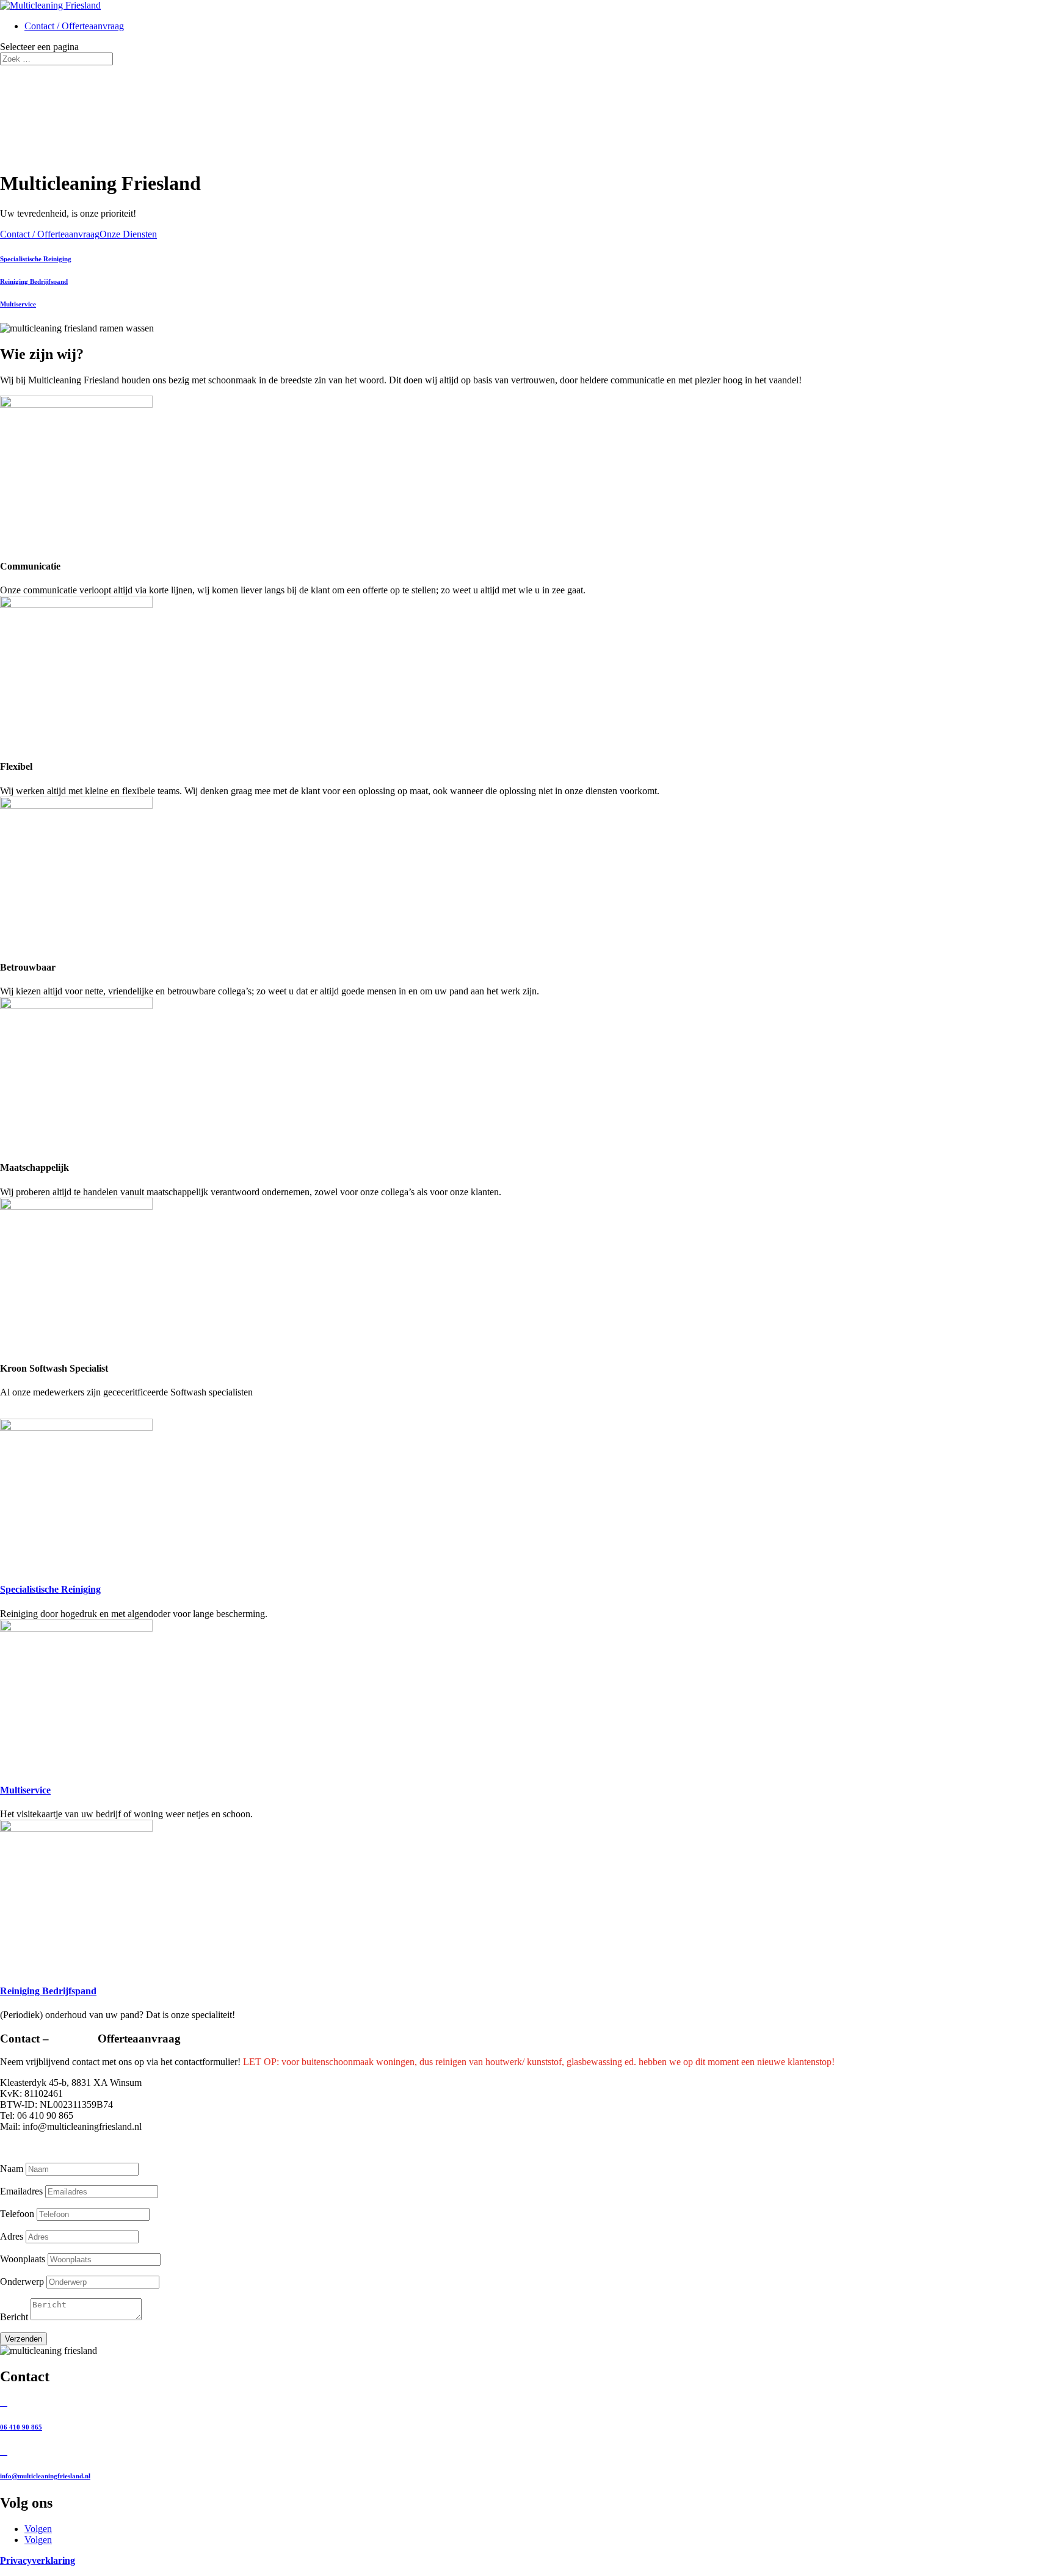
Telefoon (17, 2214)
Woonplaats (23, 2259)
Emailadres (21, 2191)
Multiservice (18, 304)
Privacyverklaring (38, 2560)
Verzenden (24, 2339)
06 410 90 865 (21, 2427)
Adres (12, 2236)
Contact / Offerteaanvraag (74, 26)
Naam (12, 2169)
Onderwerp (22, 2281)
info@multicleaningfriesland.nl (45, 2476)
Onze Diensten (128, 234)
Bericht (14, 2317)
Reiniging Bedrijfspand (34, 281)
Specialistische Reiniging (36, 259)
